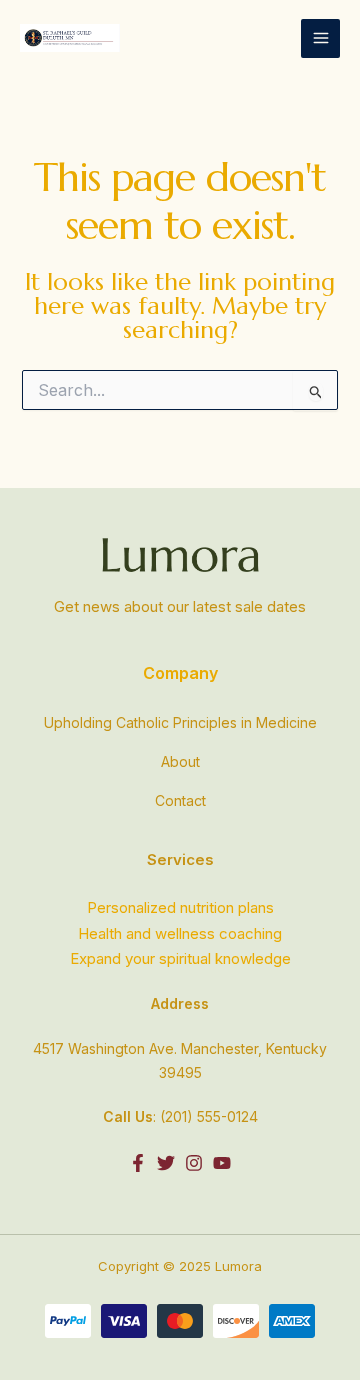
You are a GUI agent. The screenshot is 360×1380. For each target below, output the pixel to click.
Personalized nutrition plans (180, 907)
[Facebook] (138, 1163)
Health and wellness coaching (180, 933)
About (180, 761)
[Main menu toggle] (320, 38)
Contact (180, 800)
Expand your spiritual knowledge (180, 958)
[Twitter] (166, 1163)
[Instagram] (194, 1163)
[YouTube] (222, 1163)
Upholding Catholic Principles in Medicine (180, 722)
